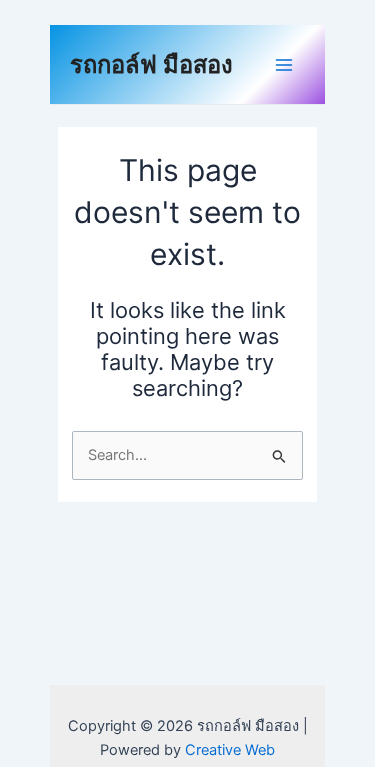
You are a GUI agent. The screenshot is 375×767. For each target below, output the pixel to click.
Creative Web (230, 750)
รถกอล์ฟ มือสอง (151, 64)
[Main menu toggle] (284, 65)
